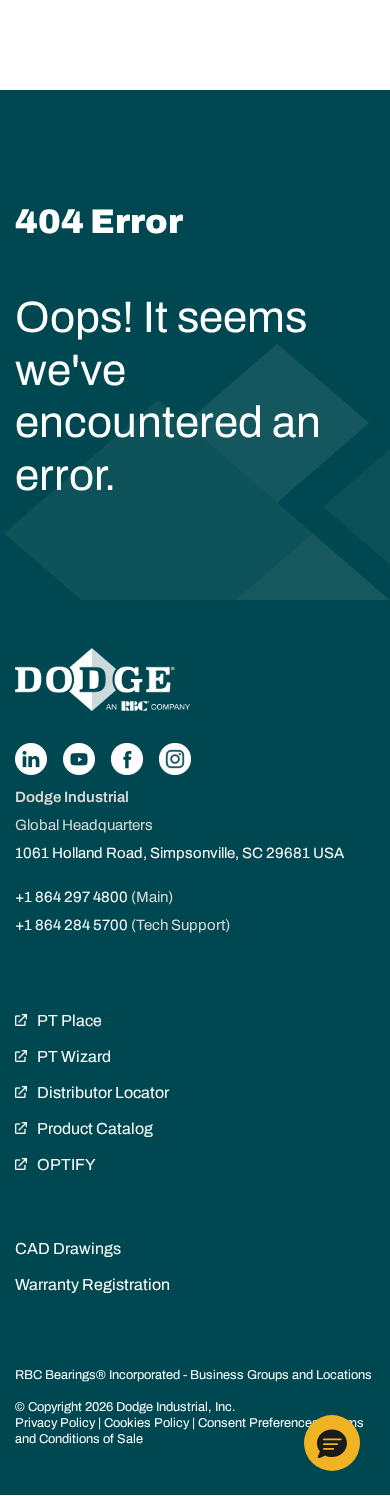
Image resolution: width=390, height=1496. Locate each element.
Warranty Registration (92, 1284)
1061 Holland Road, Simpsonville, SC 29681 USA (179, 853)
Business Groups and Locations (281, 1375)
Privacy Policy (55, 1423)
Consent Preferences (258, 1423)
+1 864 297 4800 (71, 897)
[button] (332, 1443)
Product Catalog (95, 1128)
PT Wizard (74, 1056)
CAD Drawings (68, 1248)
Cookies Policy (146, 1423)
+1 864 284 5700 (71, 925)
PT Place (69, 1020)
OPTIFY (66, 1164)
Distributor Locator (103, 1092)
